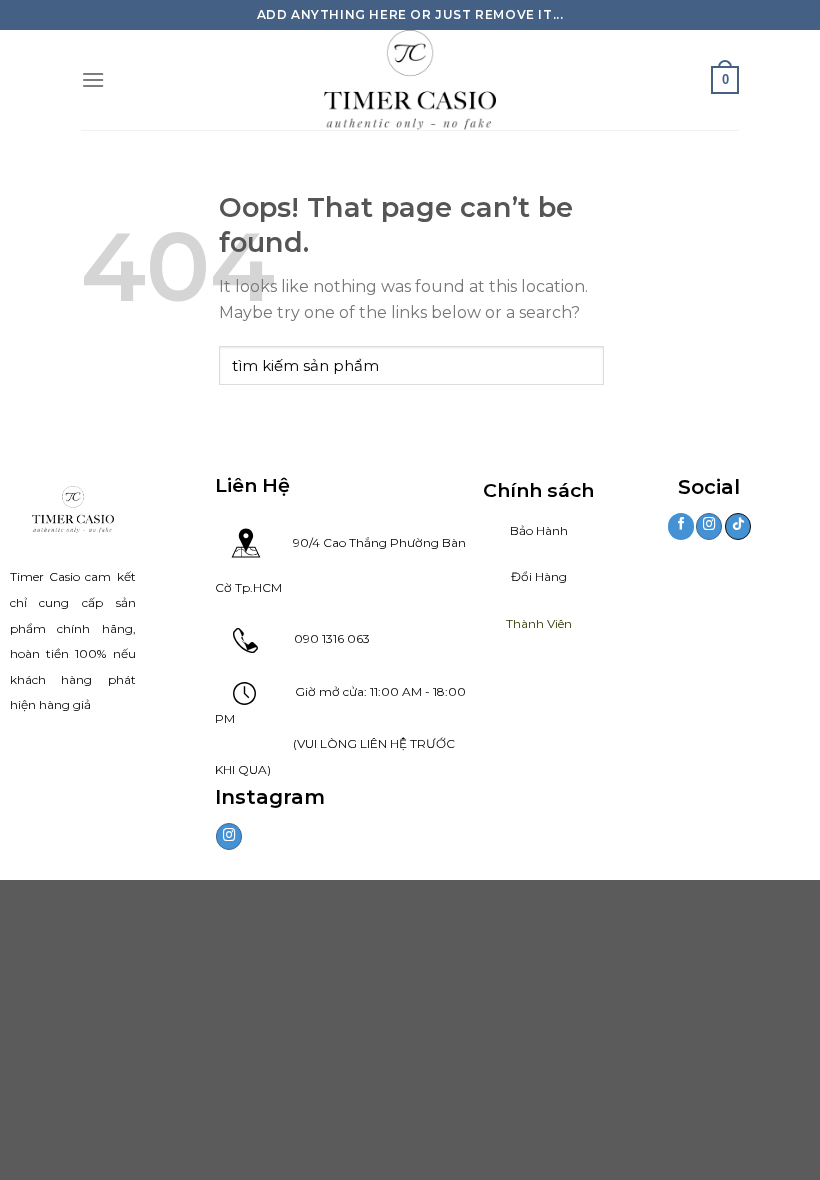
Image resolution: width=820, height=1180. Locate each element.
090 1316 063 (314, 638)
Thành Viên (539, 623)
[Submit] (584, 365)
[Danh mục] (93, 79)
